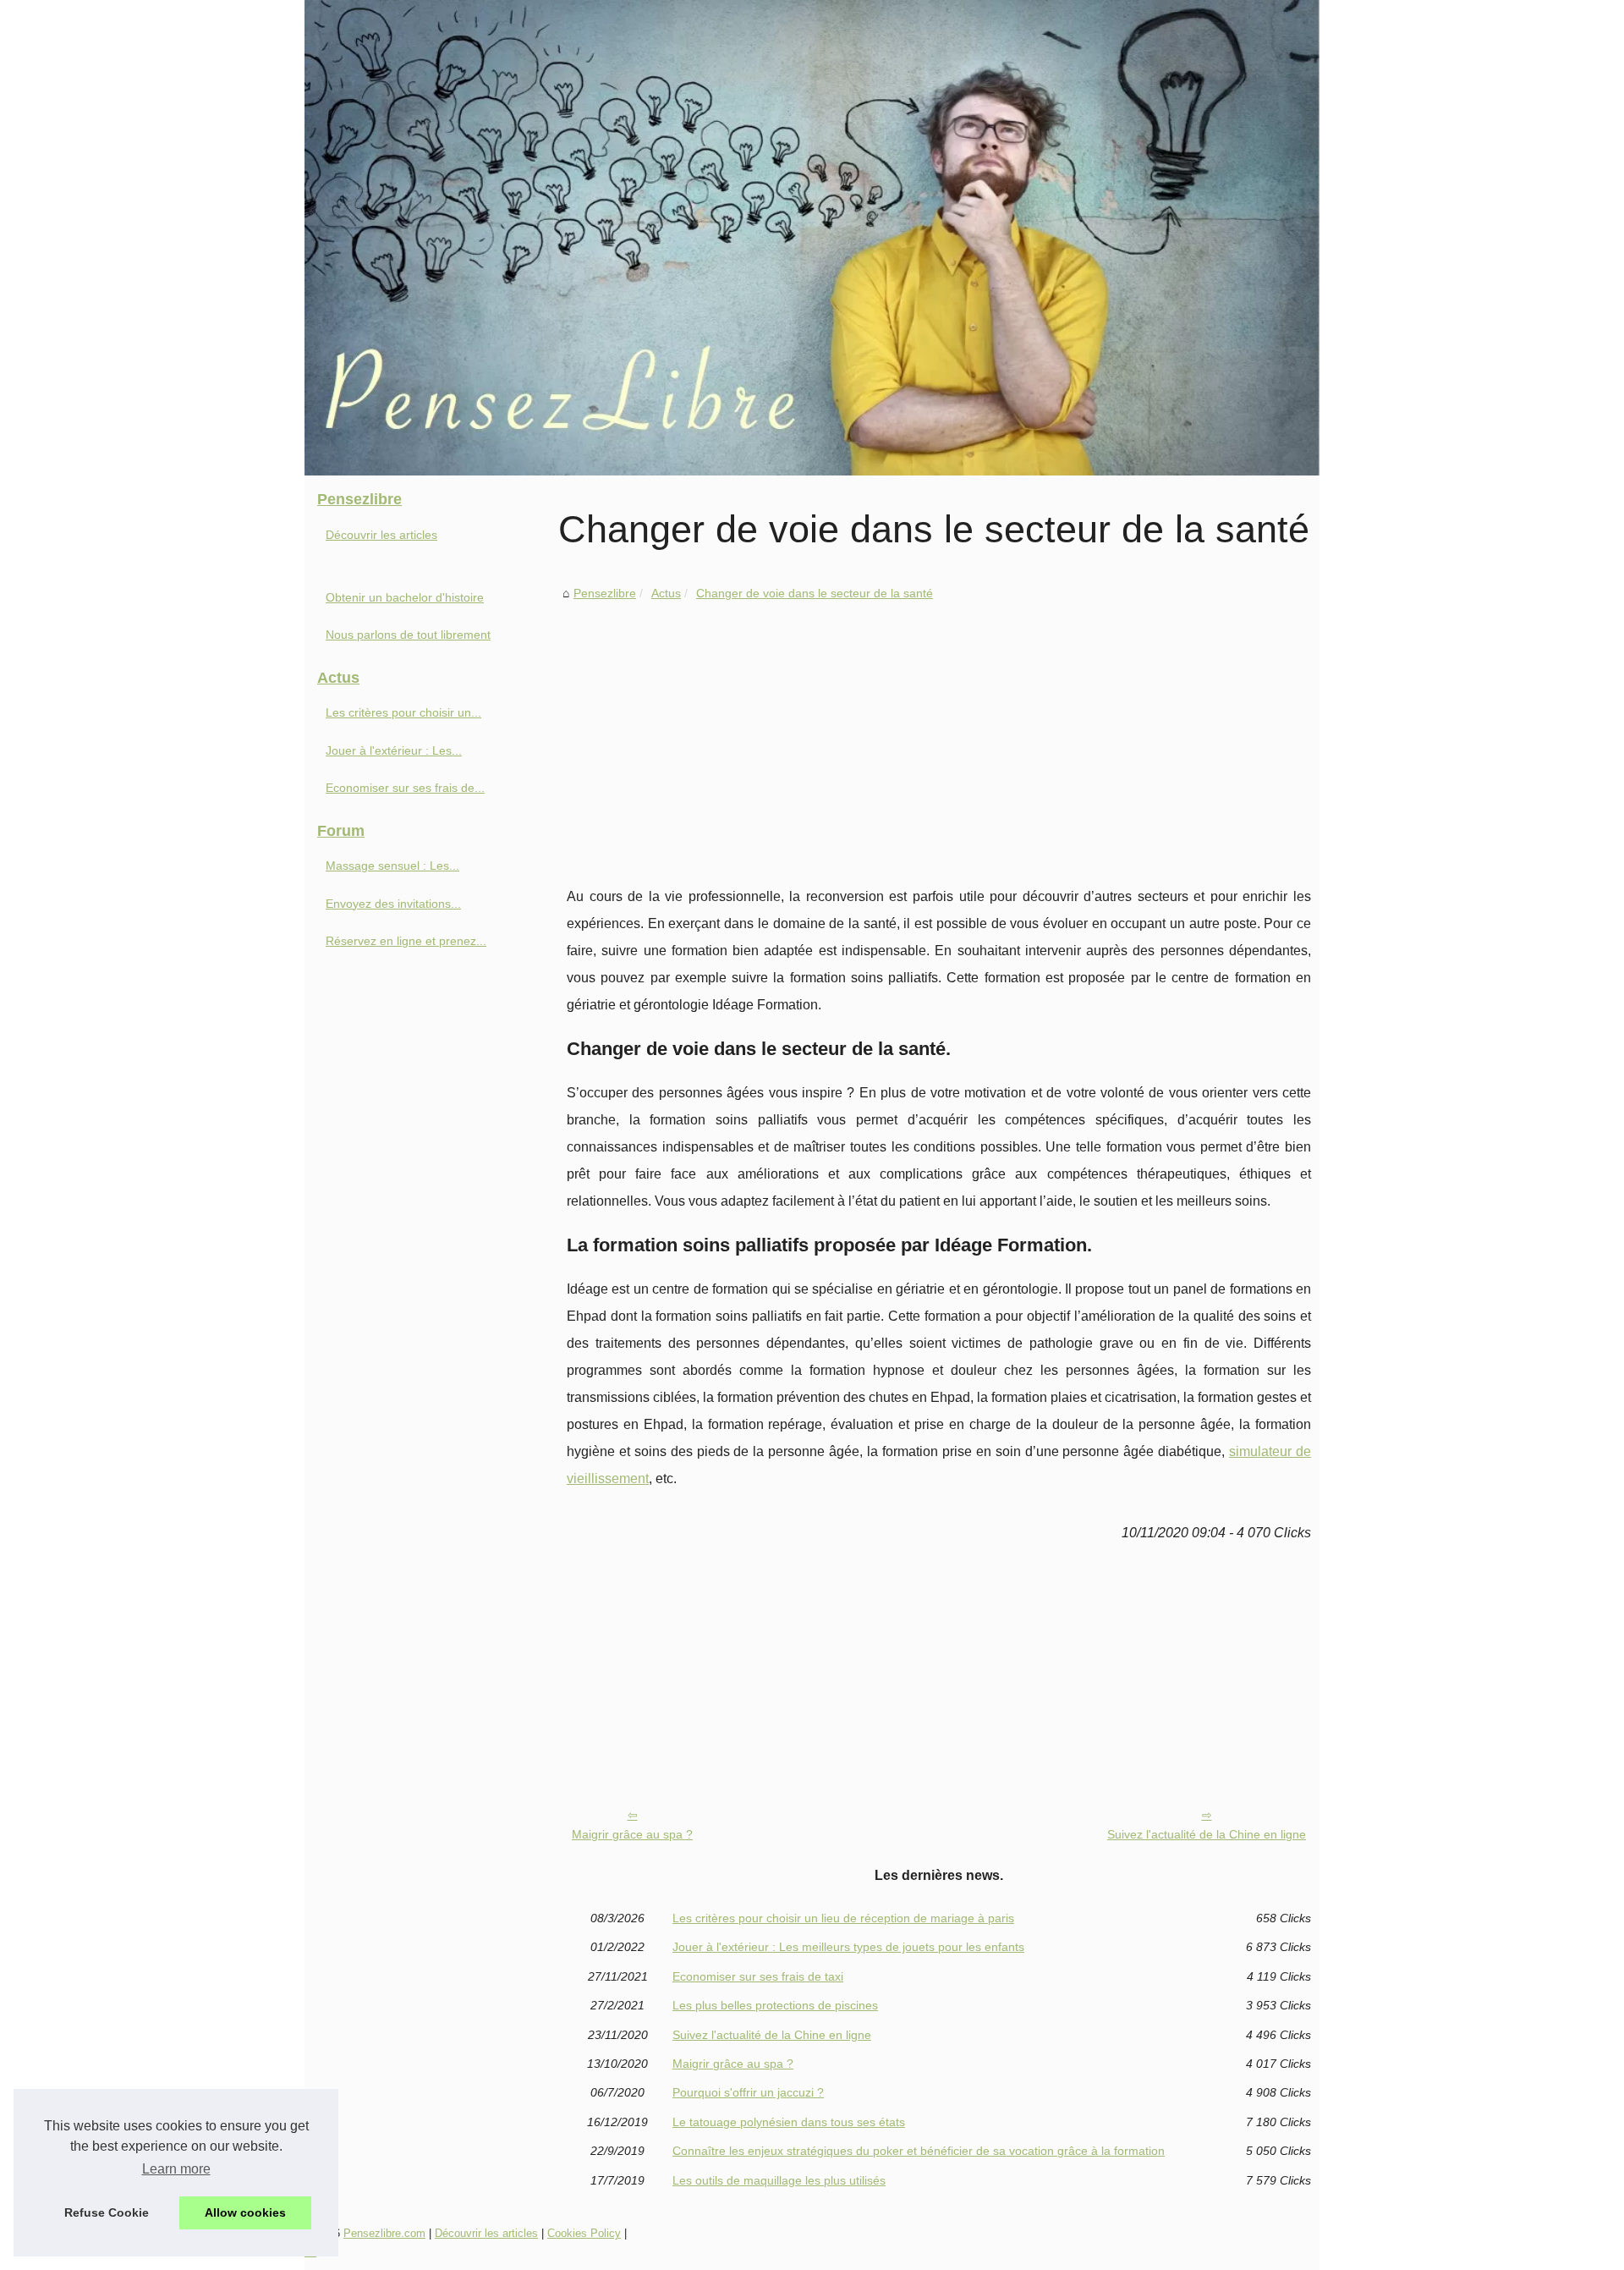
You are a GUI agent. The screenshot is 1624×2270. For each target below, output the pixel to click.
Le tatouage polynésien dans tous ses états (789, 2122)
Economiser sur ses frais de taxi (758, 1976)
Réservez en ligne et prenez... (406, 941)
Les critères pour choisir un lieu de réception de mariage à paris (843, 1918)
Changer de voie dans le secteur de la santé (815, 593)
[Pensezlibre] (812, 238)
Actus (666, 593)
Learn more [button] (176, 2169)
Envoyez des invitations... (393, 904)
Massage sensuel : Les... (392, 866)
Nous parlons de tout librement (408, 635)
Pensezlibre (605, 593)
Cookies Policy (584, 2233)
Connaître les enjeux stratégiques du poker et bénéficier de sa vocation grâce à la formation (919, 2151)
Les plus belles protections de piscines (775, 2005)
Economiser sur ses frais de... (405, 788)
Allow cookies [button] (245, 2212)
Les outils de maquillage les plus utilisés (779, 2180)
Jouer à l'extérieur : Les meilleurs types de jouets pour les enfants (848, 1947)
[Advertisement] (939, 731)
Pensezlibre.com (384, 2233)
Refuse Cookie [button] (107, 2212)
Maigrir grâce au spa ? (632, 1834)
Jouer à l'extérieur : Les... (394, 750)
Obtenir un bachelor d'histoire (405, 597)
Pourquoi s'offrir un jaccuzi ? (748, 2092)
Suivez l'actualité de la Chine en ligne (1207, 1834)
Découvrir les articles (381, 535)
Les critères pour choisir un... (403, 712)
